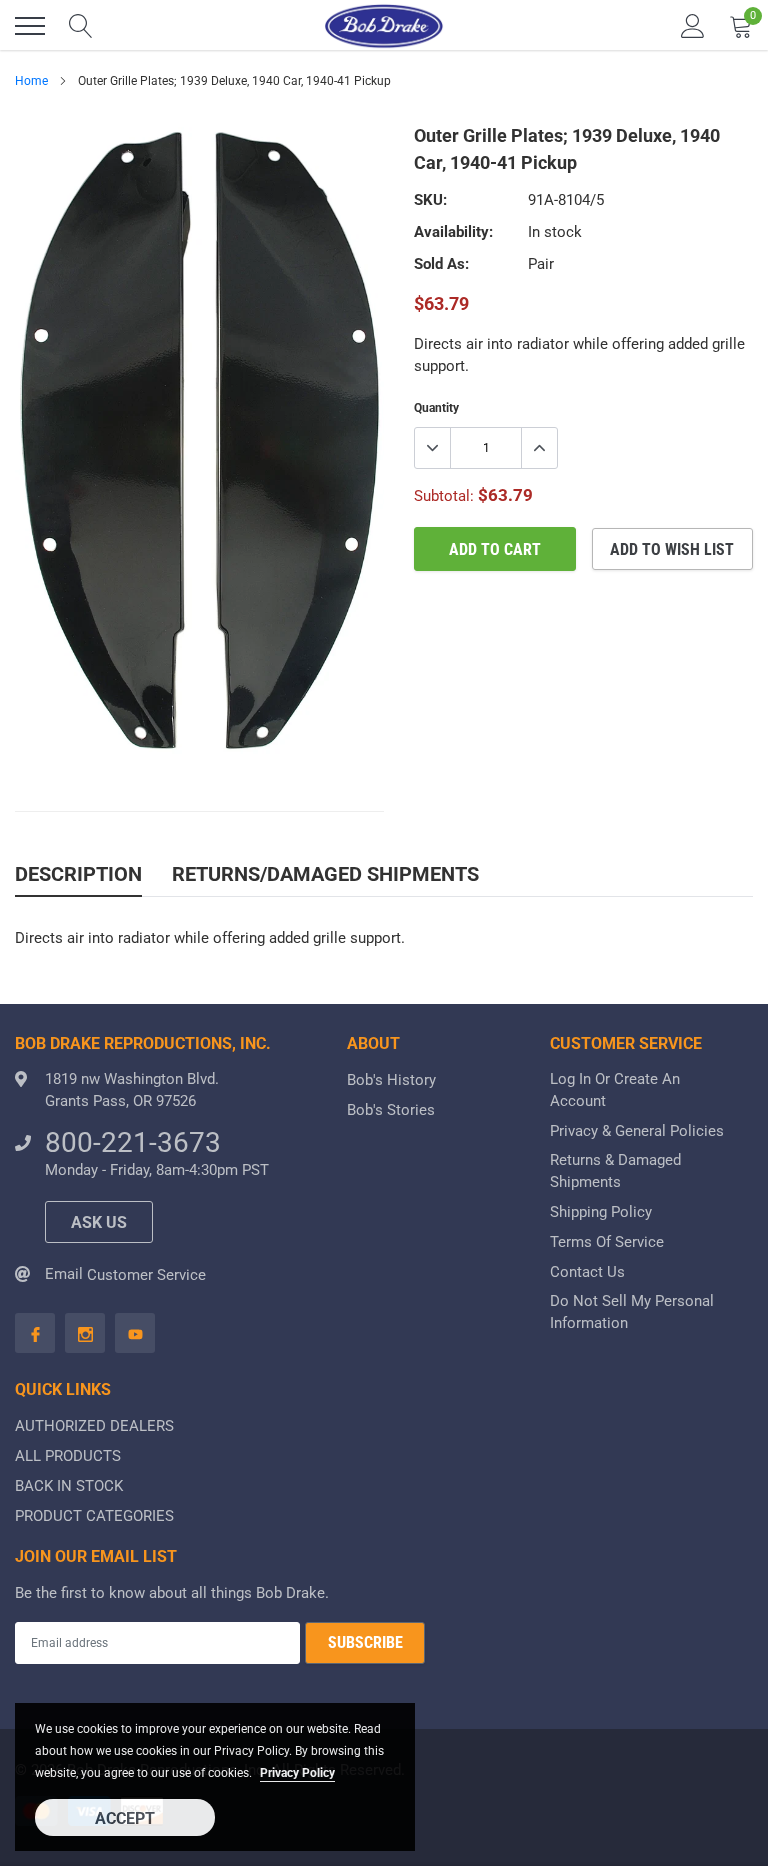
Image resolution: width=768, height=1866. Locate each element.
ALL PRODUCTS (68, 1456)
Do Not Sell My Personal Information (632, 1312)
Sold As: (441, 264)
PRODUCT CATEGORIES (94, 1516)
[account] (693, 26)
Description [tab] (78, 874)
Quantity (436, 408)
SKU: (430, 200)
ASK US (99, 1222)
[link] (35, 1333)
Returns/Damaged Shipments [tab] (325, 874)
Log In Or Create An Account (615, 1090)
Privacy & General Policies (637, 1131)
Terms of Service (607, 1242)
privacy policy (297, 1773)
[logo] (384, 26)
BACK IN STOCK (69, 1486)
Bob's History (391, 1080)
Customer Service (146, 1275)
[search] (81, 26)
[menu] (30, 26)
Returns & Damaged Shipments (615, 1171)
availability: (453, 232)
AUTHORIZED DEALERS (94, 1426)
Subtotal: (444, 496)
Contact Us (587, 1272)
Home (31, 81)
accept (125, 1818)
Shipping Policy (601, 1212)
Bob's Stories (391, 1110)
